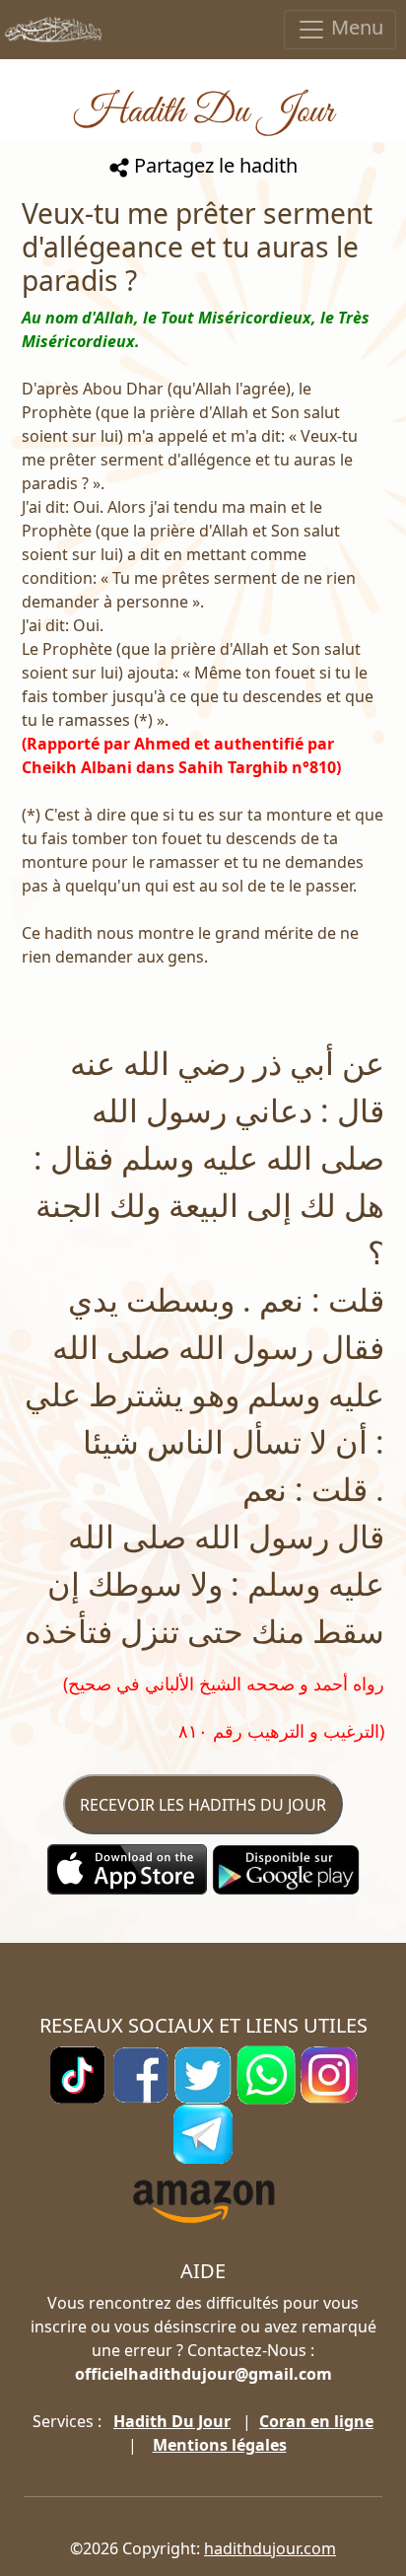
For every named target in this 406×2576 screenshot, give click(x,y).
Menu (355, 27)
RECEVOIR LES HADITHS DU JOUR (203, 1805)
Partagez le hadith (213, 165)
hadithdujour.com (270, 2548)
